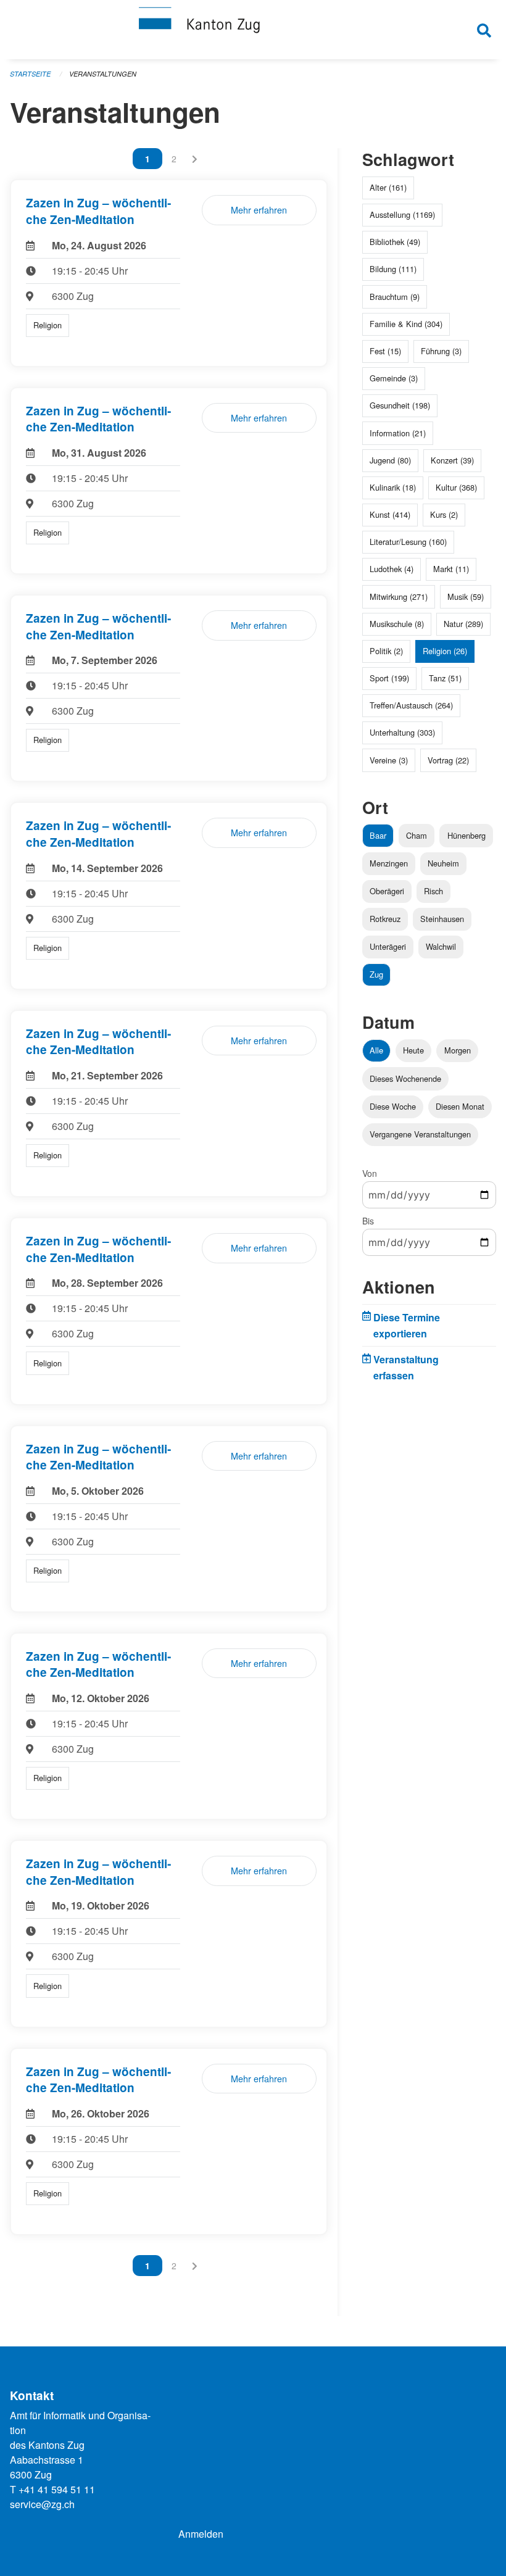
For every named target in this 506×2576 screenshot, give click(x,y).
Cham (417, 835)
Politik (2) (386, 651)
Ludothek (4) (392, 569)
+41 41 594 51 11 (57, 2489)
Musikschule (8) (397, 624)
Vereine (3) (389, 760)
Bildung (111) (393, 269)
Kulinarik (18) (393, 487)
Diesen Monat (460, 1106)
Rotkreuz (385, 919)
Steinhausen (442, 919)
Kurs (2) (444, 514)
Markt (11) (451, 569)
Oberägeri (387, 891)
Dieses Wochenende (405, 1078)
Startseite (30, 74)
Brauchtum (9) (395, 297)
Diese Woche (393, 1106)
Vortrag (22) (448, 760)
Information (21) (398, 433)
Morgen (458, 1050)
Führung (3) (441, 351)
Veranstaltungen (103, 74)
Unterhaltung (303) (402, 732)
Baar (378, 835)
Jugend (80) (390, 460)
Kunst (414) (390, 514)
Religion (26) (445, 651)
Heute (413, 1050)
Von (370, 1173)
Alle (376, 1050)
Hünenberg (467, 835)
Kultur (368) (456, 487)
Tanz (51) (445, 678)
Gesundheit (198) (400, 405)
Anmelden (201, 2534)
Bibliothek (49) (395, 242)
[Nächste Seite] (195, 159)
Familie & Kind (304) (406, 324)
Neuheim (443, 863)
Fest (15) (385, 351)
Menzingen (389, 863)
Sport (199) (389, 678)
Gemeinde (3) (394, 378)
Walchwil (441, 946)
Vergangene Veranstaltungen (420, 1134)
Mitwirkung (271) (399, 596)
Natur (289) (463, 624)
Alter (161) (388, 187)
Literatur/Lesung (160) (408, 542)
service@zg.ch (42, 2504)
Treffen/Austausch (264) (411, 705)
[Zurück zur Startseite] (253, 30)
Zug (376, 974)
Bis (368, 1221)
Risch (433, 891)
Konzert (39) (452, 460)
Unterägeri (388, 946)
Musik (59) (466, 596)
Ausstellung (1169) (402, 214)
